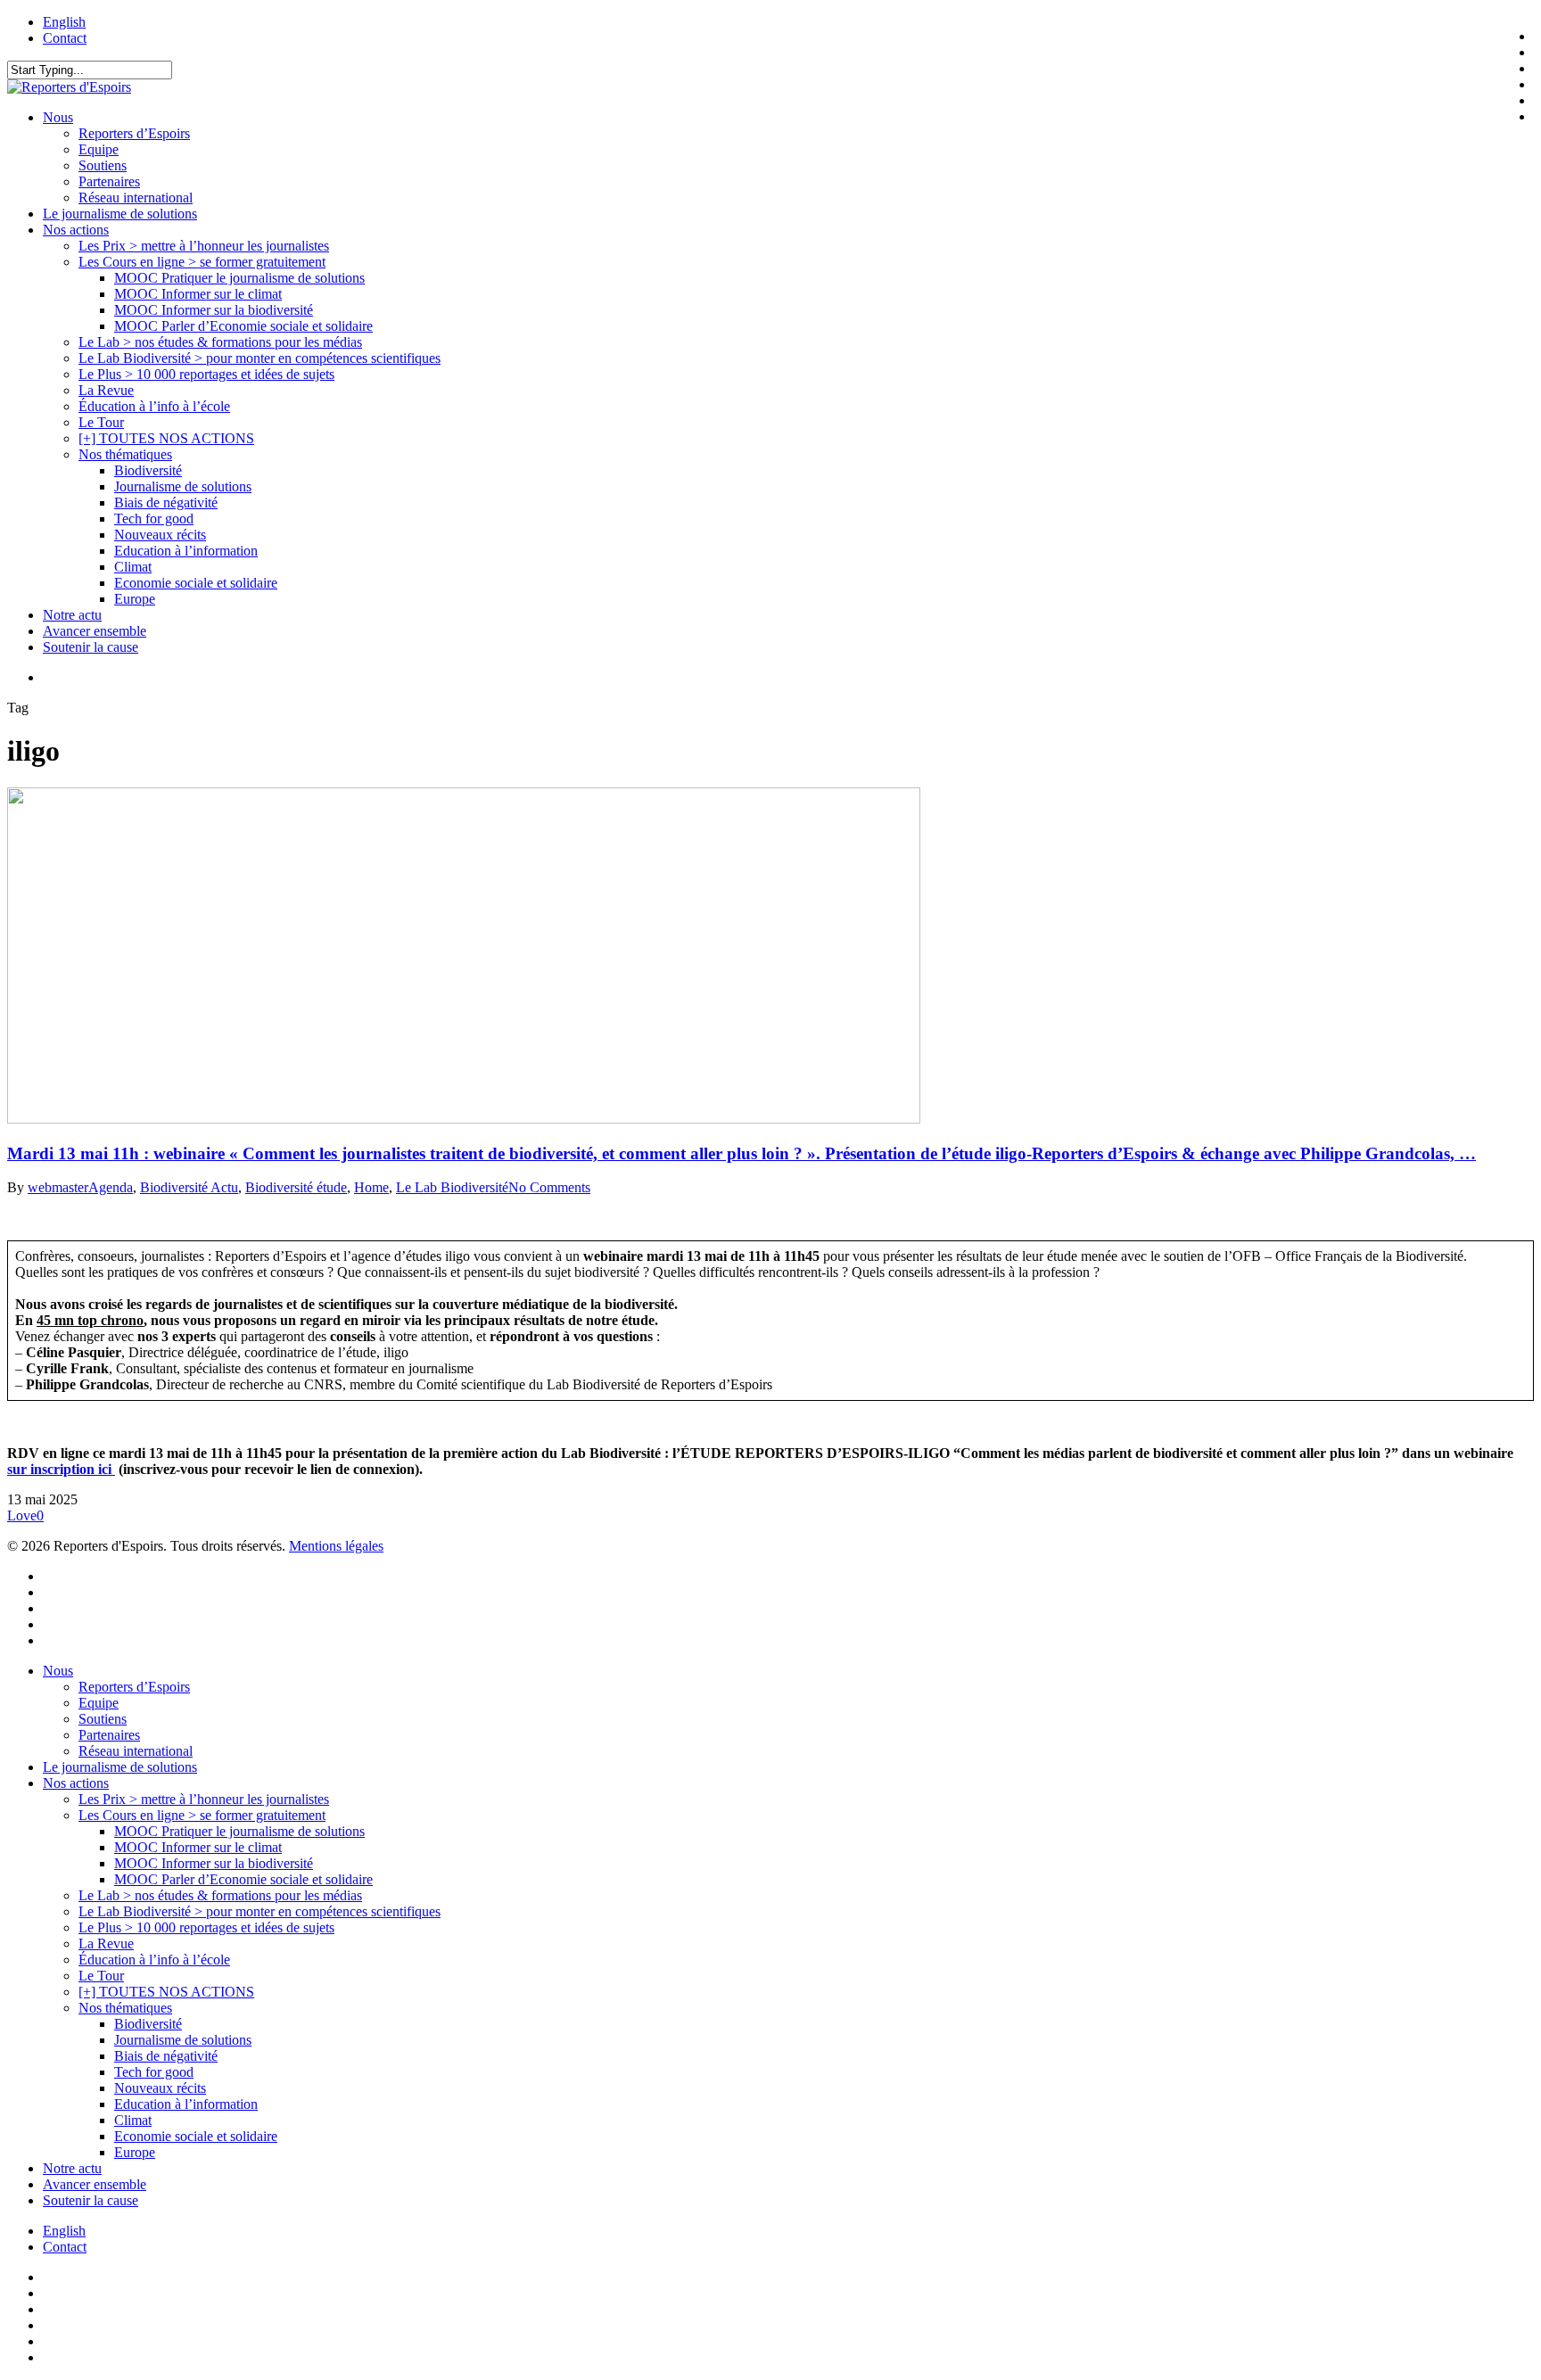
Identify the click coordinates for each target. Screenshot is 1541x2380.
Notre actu (72, 2168)
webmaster (58, 1187)
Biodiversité (148, 2024)
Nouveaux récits (160, 2088)
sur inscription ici (61, 1469)
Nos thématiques (125, 2008)
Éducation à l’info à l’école (154, 1960)
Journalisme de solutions (183, 2040)
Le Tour (101, 1976)
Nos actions (76, 1783)
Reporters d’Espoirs (134, 1687)
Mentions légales (336, 1546)
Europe (135, 2152)
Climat (133, 2120)
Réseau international (136, 1751)
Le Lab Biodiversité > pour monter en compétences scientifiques (260, 1911)
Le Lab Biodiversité (452, 1187)
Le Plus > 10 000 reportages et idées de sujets (206, 1927)
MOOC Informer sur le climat (198, 1847)
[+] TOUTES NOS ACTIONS (166, 1992)
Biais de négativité (166, 2056)
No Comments (549, 1187)
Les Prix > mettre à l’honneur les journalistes (204, 1799)
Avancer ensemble (95, 2184)
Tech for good (154, 2072)
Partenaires (109, 1735)
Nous (58, 1671)
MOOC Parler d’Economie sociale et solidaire (243, 1879)
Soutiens (103, 1719)
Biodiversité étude (296, 1187)
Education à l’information (186, 2104)
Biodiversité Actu (189, 1187)
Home (371, 1187)
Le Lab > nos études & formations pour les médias (220, 1895)
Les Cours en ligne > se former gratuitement (202, 1815)
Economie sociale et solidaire (196, 2136)
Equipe (99, 1703)
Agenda (111, 1187)
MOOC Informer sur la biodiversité (214, 1863)
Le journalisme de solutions (120, 1767)
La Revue (106, 1944)
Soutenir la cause (91, 2200)
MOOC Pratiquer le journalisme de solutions (239, 1831)
